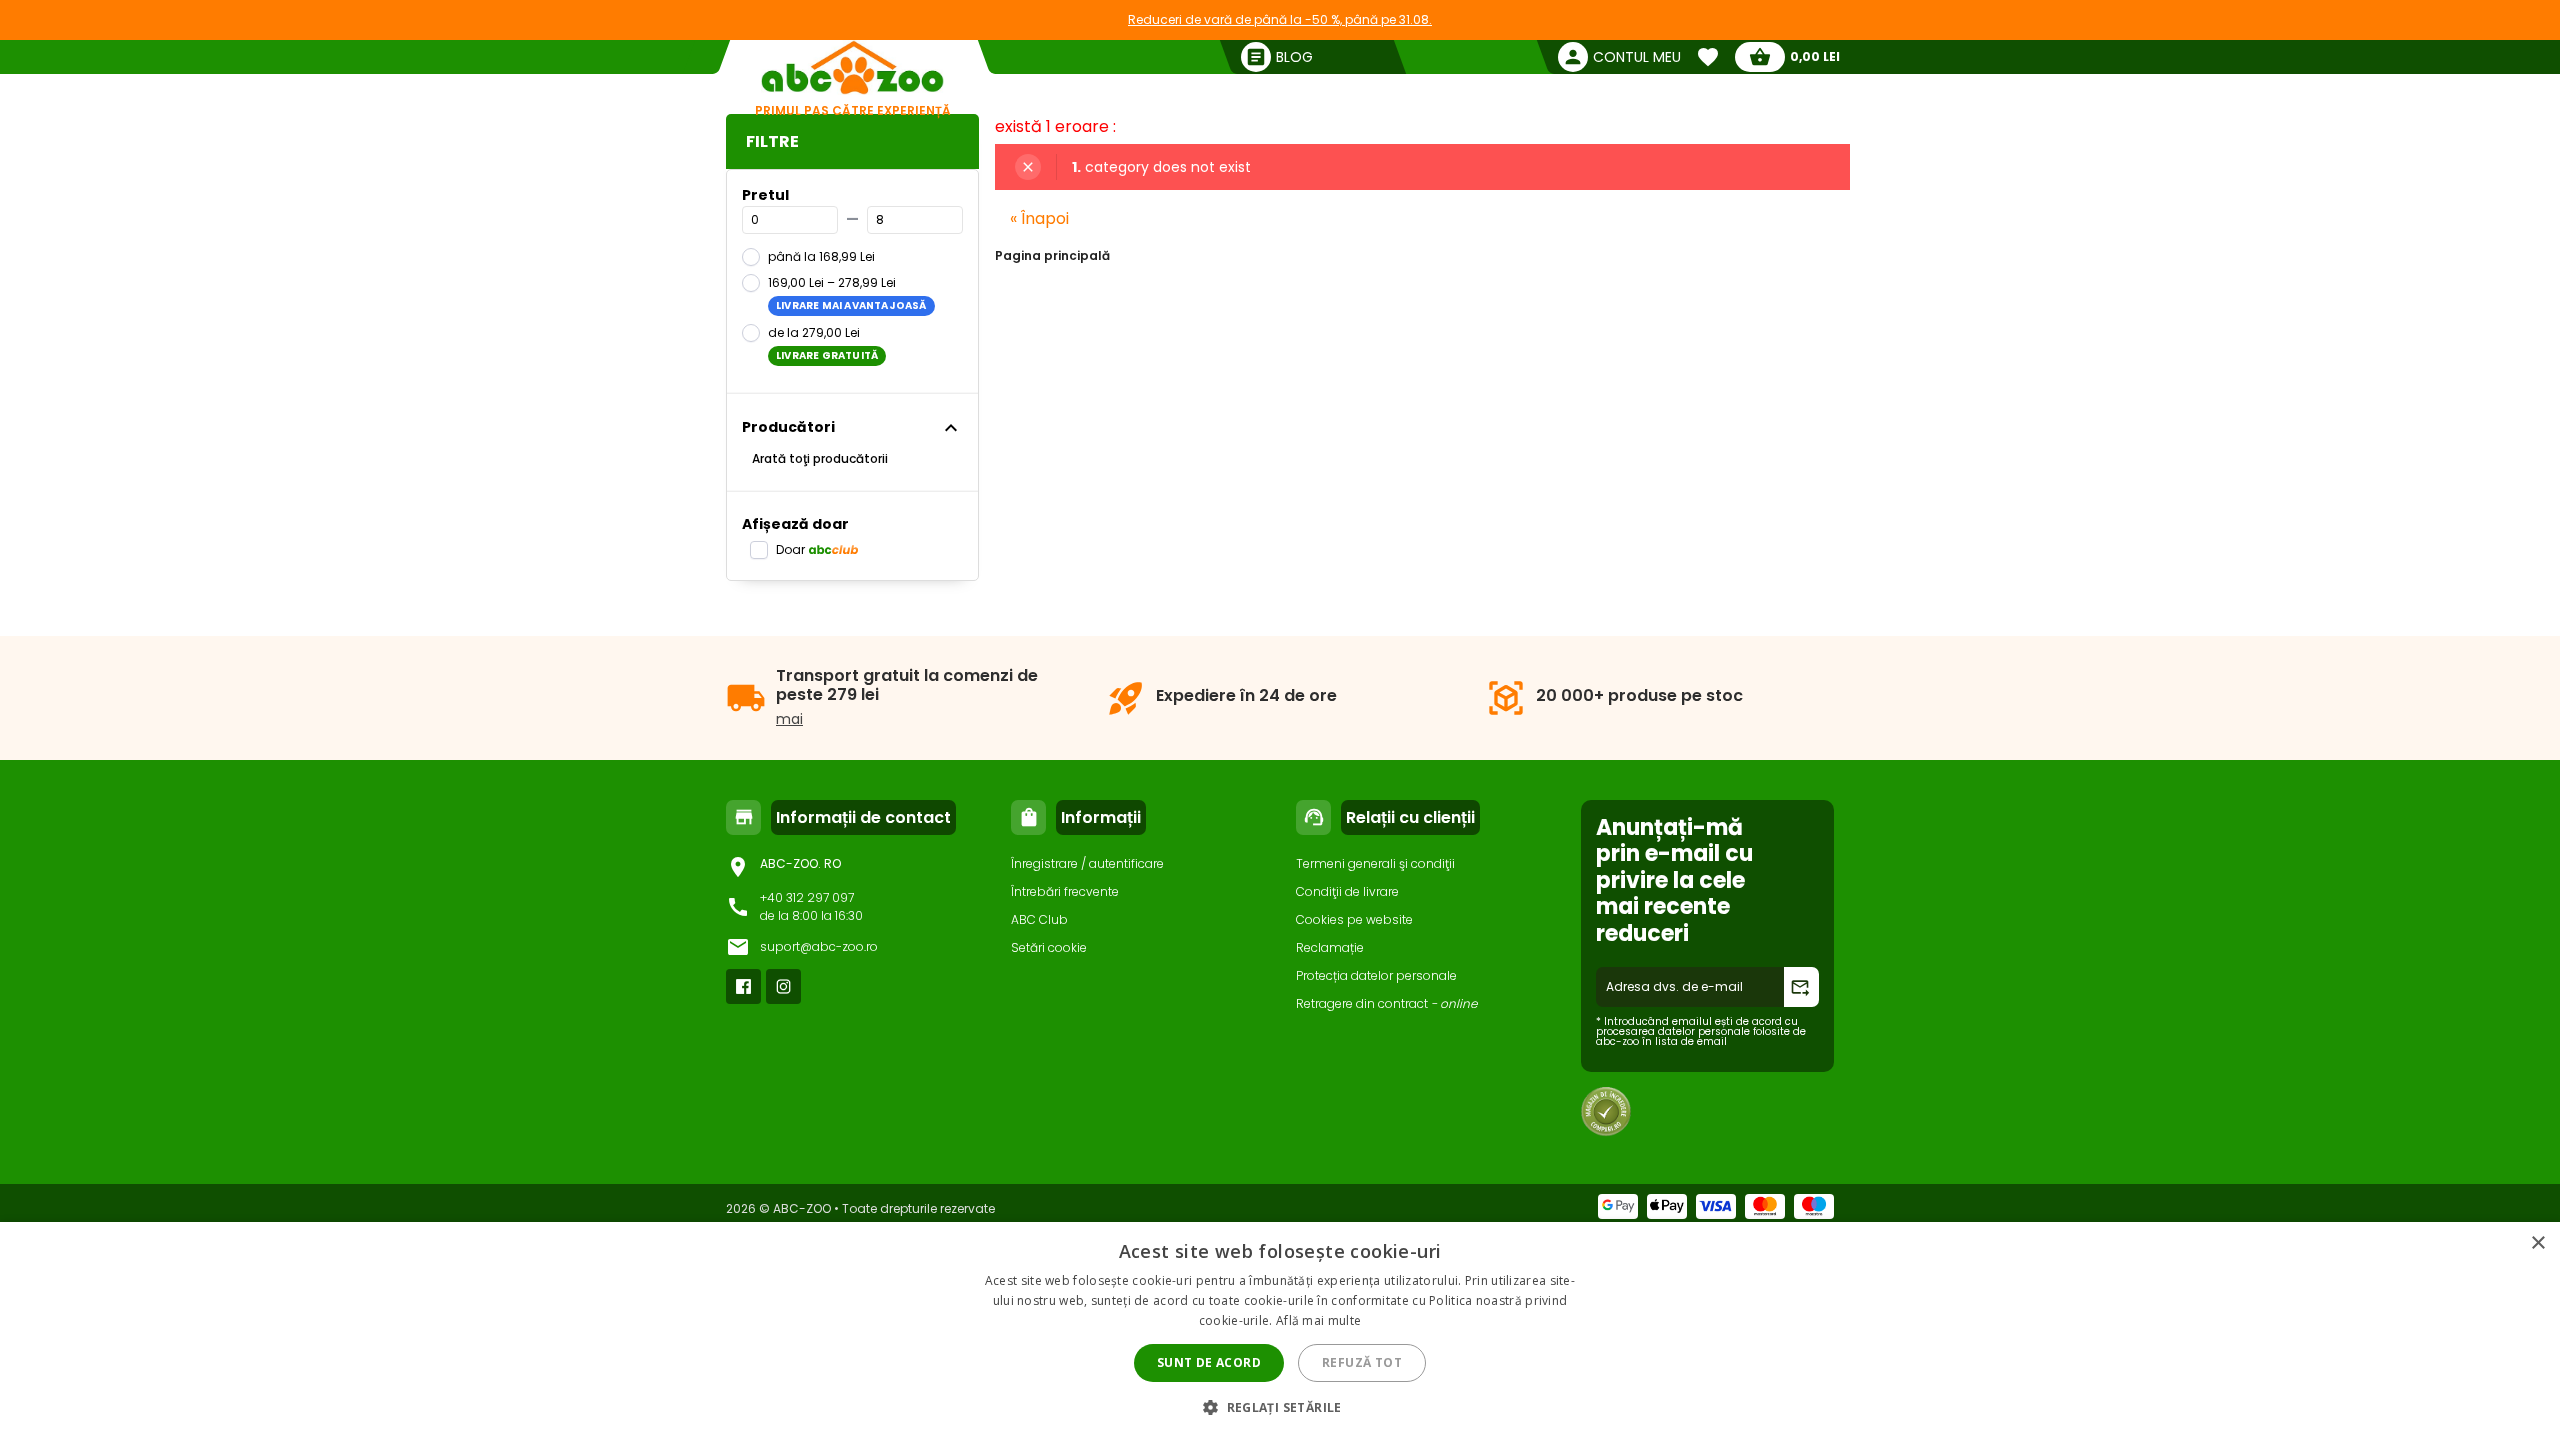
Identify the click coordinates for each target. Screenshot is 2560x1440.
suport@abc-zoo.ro (819, 946)
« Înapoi (1039, 218)
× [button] (2537, 1243)
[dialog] (1280, 1331)
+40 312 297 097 (807, 897)
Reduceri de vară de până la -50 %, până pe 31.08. (1280, 19)
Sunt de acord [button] (1209, 1362)
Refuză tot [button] (1362, 1362)
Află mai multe (1318, 1320)
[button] (1280, 1406)
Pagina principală (1052, 255)
